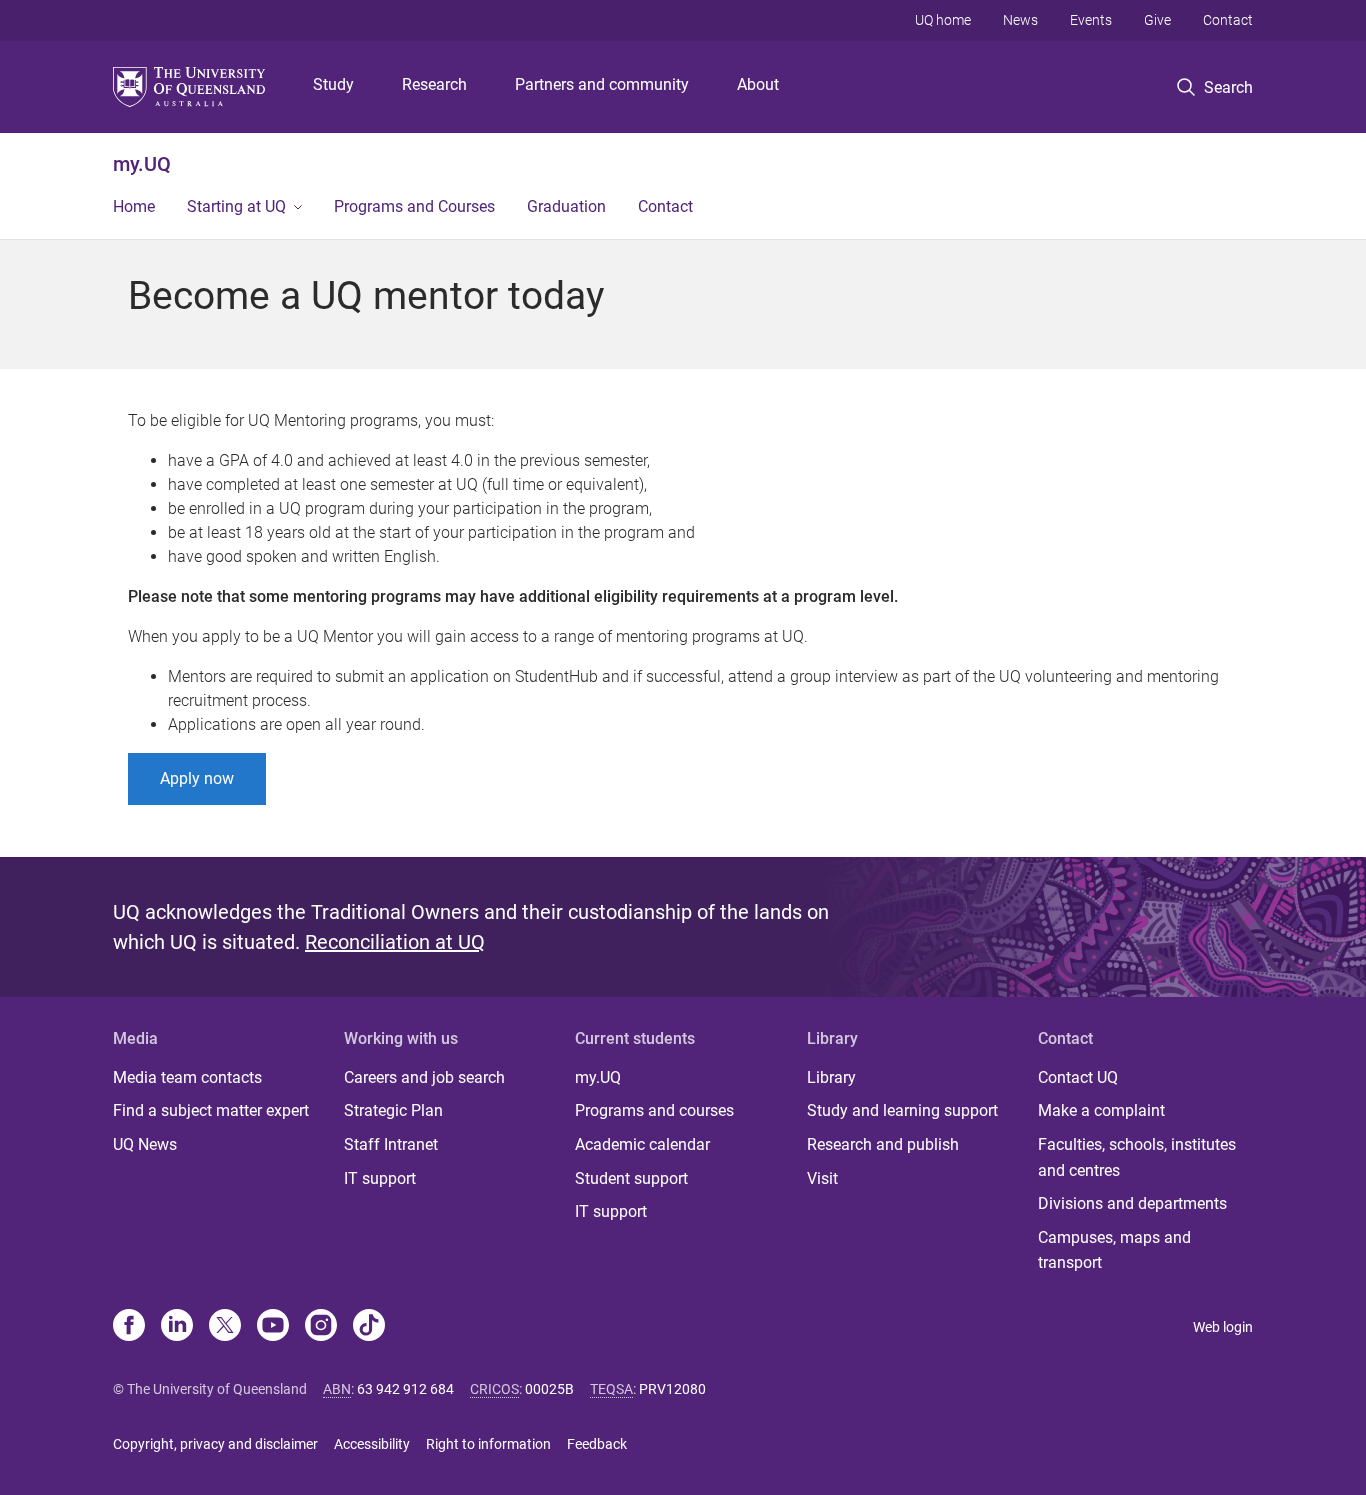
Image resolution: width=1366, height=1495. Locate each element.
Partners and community (602, 84)
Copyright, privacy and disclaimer (215, 1444)
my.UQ (142, 164)
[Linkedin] (177, 1327)
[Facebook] (129, 1327)
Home (134, 206)
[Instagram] (321, 1327)
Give (1157, 20)
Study (333, 84)
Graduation (566, 206)
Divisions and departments (1132, 1203)
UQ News (145, 1144)
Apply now (197, 778)
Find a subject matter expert (211, 1110)
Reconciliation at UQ (395, 942)
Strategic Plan (393, 1110)
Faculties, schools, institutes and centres (1137, 1157)
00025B (549, 1389)
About (758, 84)
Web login (1223, 1327)
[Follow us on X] (225, 1327)
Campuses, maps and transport (1114, 1250)
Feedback (597, 1444)
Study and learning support (902, 1110)
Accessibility (372, 1444)
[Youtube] (273, 1327)
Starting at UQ (236, 206)
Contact (1228, 20)
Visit (822, 1178)
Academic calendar (642, 1144)
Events (1091, 20)
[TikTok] (369, 1327)
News (1020, 20)
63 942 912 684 (405, 1389)
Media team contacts (187, 1077)
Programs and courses (654, 1110)
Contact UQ (1078, 1077)
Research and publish (883, 1144)
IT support (380, 1178)
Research (434, 84)
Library (831, 1077)
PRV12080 (672, 1389)
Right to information (488, 1444)
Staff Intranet (391, 1144)
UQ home (943, 20)
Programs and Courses (414, 206)
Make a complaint (1101, 1110)
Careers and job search (424, 1077)
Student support (631, 1178)
